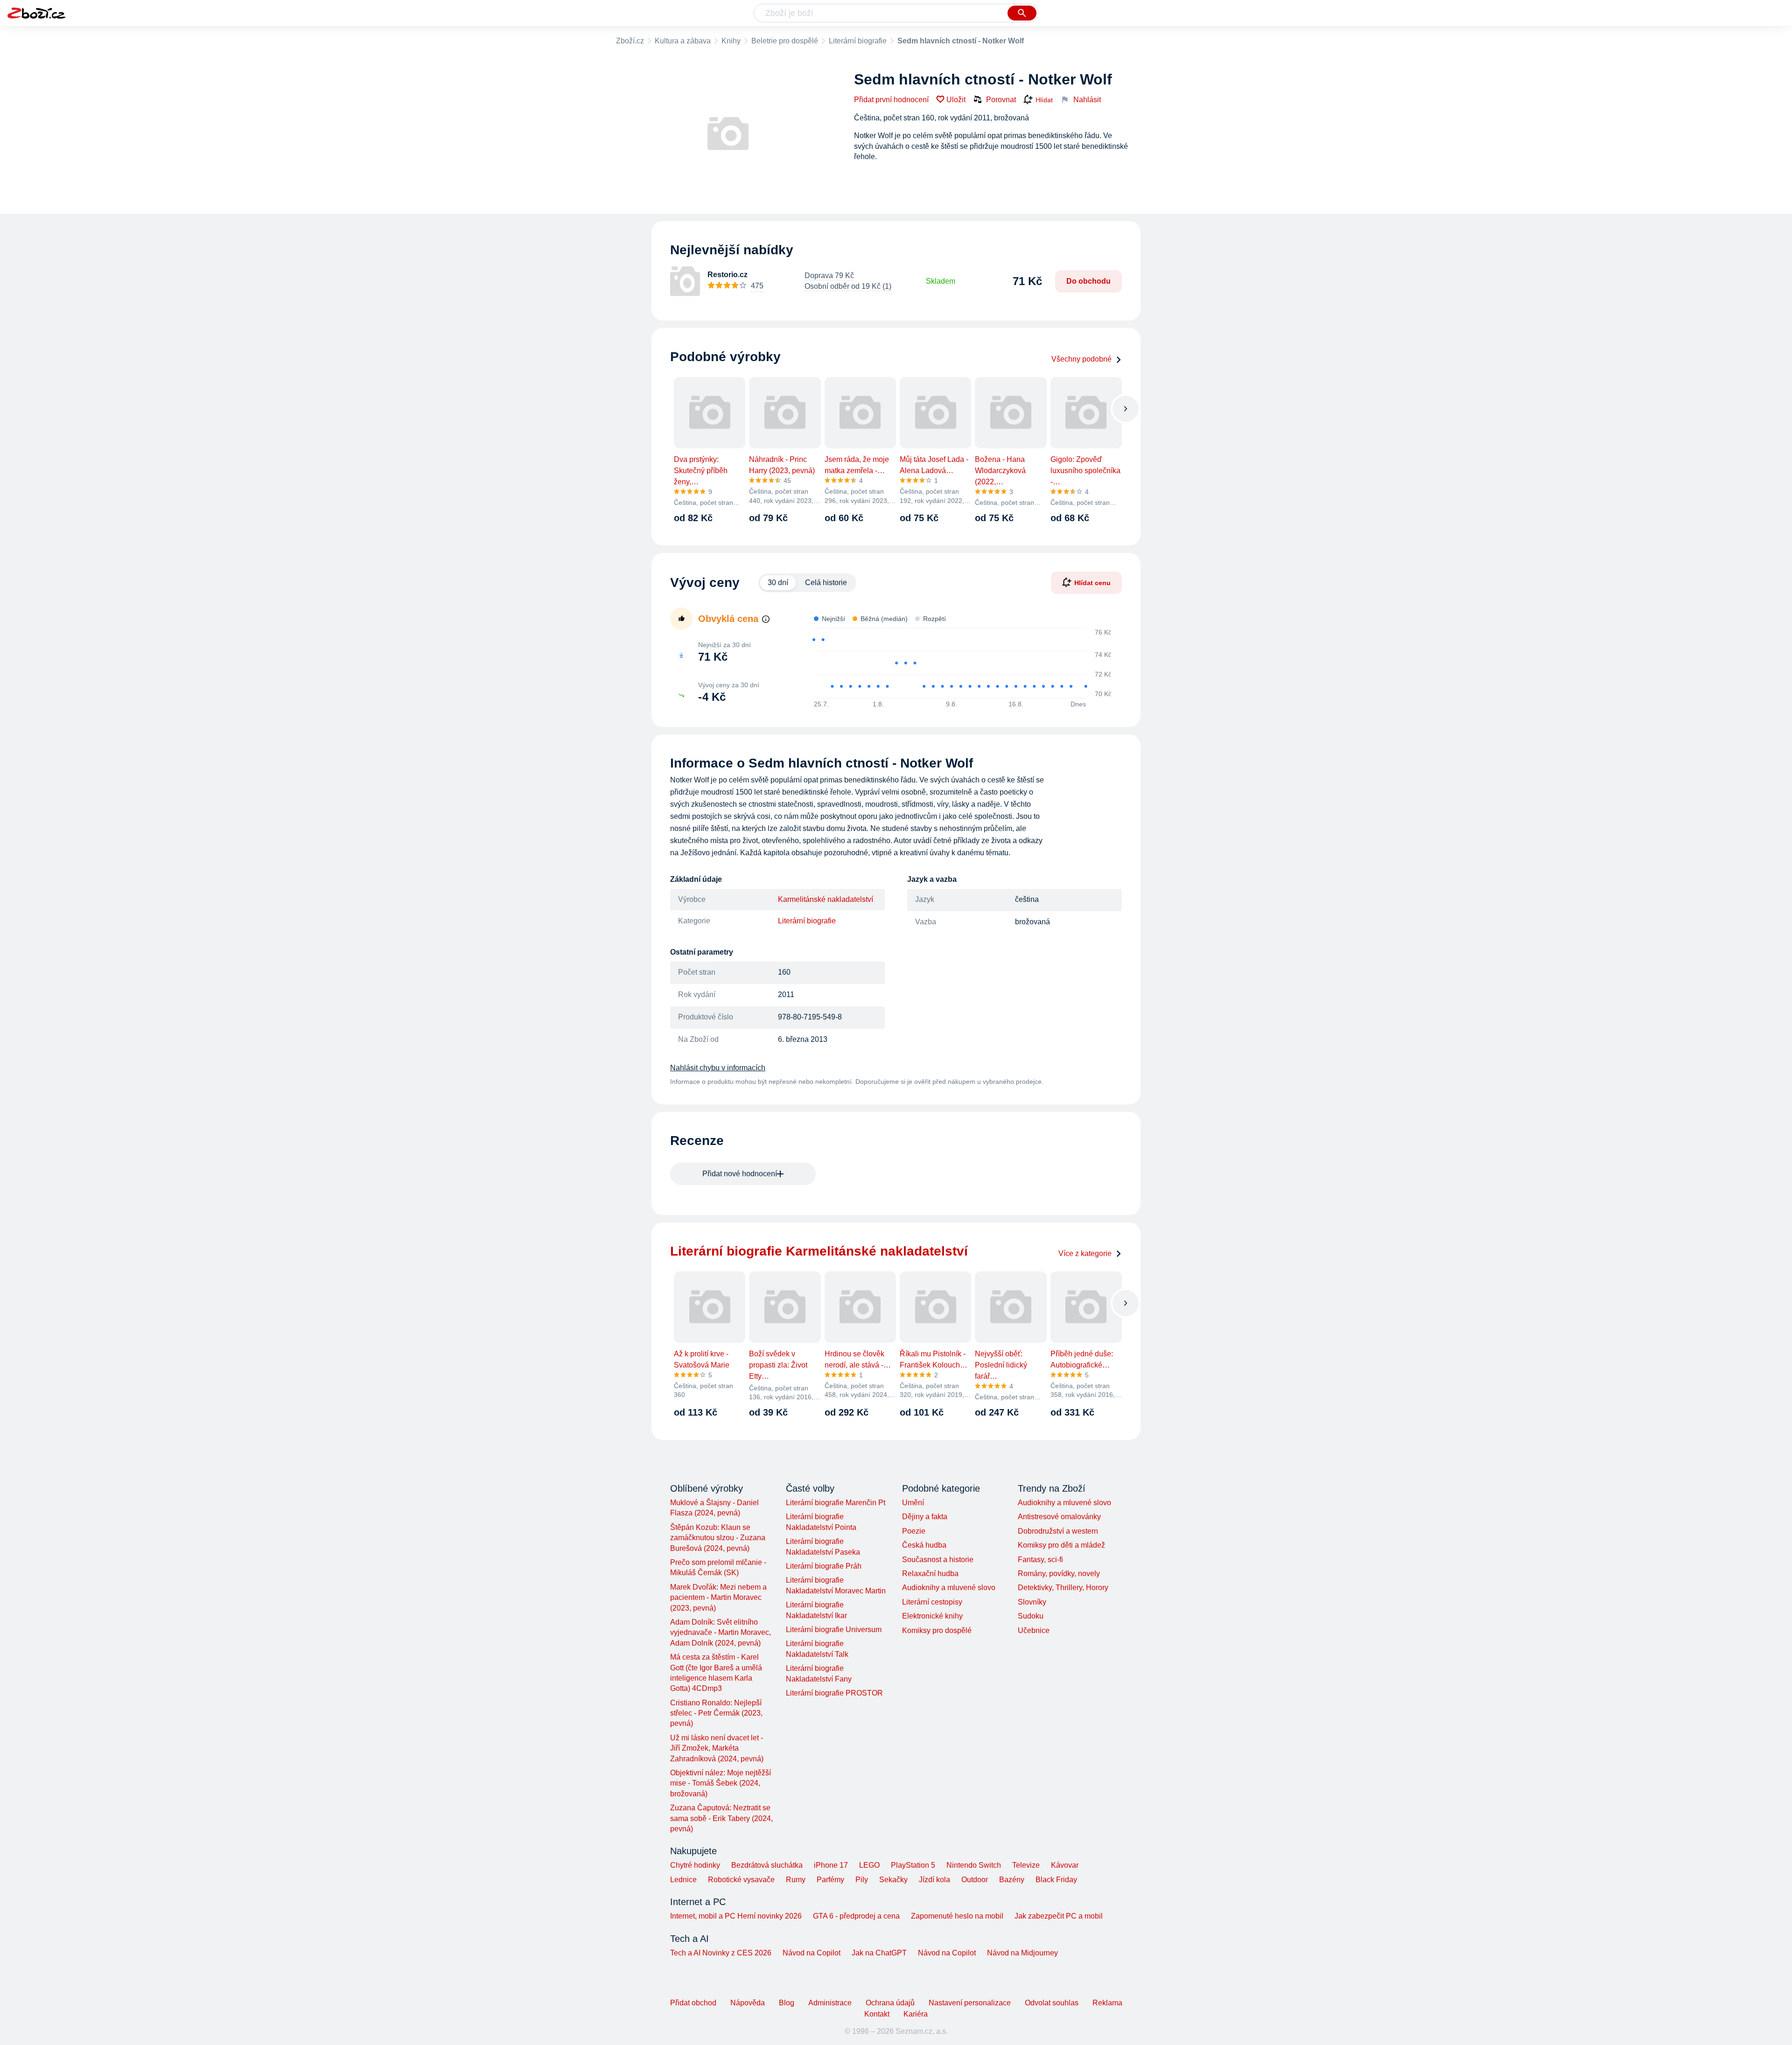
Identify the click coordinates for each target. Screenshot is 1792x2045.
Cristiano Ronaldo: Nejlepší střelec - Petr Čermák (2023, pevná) (716, 1713)
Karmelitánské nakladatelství (826, 899)
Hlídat (1044, 100)
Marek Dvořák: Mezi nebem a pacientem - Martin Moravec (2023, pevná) (718, 1598)
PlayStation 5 (913, 1865)
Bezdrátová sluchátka (767, 1865)
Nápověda (748, 2003)
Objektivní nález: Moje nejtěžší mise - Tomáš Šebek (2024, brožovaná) (721, 1783)
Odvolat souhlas (1052, 2003)
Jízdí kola (934, 1880)
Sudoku (1031, 1616)
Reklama (1107, 2003)
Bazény (1012, 1880)
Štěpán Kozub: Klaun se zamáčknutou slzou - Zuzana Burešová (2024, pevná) (718, 1538)
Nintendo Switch (974, 1865)
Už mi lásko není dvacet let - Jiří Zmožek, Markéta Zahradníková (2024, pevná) (717, 1748)
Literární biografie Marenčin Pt (836, 1503)
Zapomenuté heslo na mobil (957, 1916)
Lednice (683, 1880)
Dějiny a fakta (925, 1517)
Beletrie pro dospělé (785, 41)
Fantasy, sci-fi (1040, 1560)
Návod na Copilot (812, 1953)
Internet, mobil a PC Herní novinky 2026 (736, 1916)
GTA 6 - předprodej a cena (856, 1916)
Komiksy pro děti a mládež (1061, 1545)
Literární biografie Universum (834, 1630)
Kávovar (1065, 1865)
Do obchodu (1088, 281)
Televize (1026, 1865)
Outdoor (975, 1880)
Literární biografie (858, 41)
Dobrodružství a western (1058, 1531)
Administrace (830, 2003)
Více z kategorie (1085, 1253)
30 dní (778, 583)
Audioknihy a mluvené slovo (949, 1588)
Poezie (914, 1531)
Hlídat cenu (1092, 583)
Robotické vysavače (741, 1880)
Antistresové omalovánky (1059, 1517)
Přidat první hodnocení (891, 100)
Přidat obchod (693, 2003)
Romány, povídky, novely (1059, 1574)
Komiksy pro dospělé (937, 1630)
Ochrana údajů (890, 2003)
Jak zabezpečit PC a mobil (1059, 1916)
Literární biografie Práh (824, 1566)
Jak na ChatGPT (879, 1953)
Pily (862, 1880)
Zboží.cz (630, 41)
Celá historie (826, 583)
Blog (787, 2003)
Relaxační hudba (930, 1574)
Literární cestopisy (932, 1602)
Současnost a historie (938, 1560)
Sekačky (893, 1880)
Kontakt (877, 2014)
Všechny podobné (1081, 359)
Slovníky (1032, 1602)
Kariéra (916, 2014)
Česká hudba (924, 1545)
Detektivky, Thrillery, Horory (1063, 1588)
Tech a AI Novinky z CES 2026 (721, 1953)
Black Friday (1056, 1880)
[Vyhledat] (1022, 13)
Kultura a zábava (683, 41)
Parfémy (830, 1880)
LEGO (869, 1865)
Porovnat (1001, 100)
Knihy (731, 41)
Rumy (796, 1880)
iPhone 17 (831, 1865)
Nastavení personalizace (970, 2003)
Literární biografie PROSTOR (834, 1693)
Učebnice (1034, 1630)
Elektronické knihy (932, 1616)
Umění (913, 1503)
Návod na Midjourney (1022, 1953)
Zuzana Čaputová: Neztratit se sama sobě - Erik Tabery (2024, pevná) (721, 1818)
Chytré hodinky (695, 1865)
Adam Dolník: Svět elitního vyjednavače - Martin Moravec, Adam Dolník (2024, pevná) (721, 1633)
